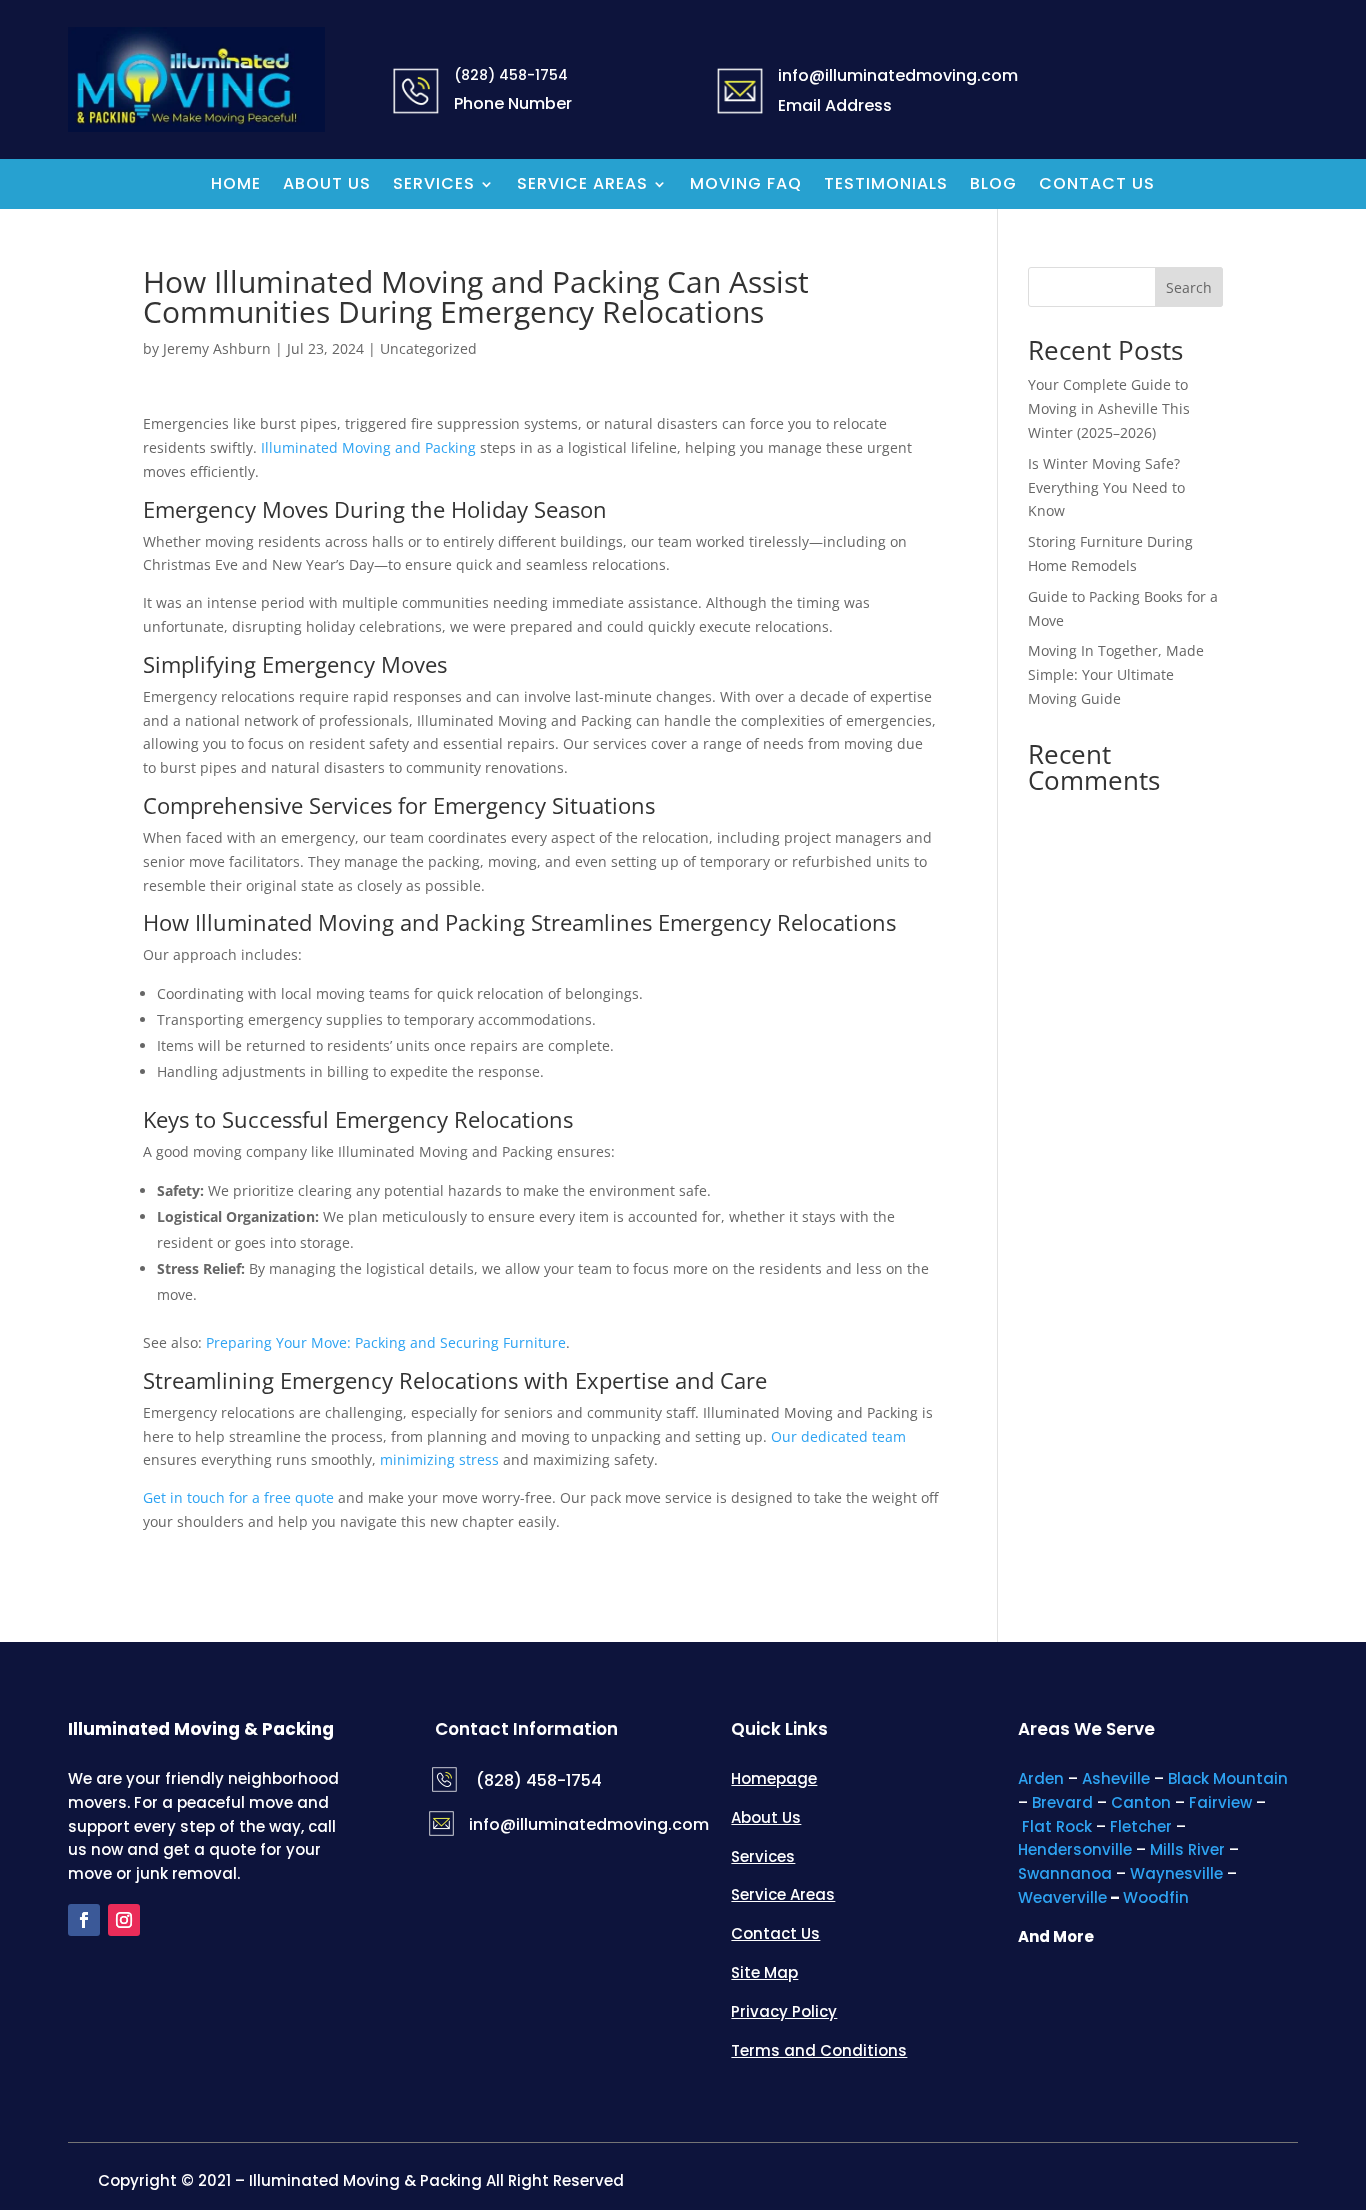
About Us (327, 186)
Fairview (1220, 1802)
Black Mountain (1228, 1778)
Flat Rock (1057, 1826)
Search (1189, 287)
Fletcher (1141, 1826)
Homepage (774, 1778)
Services (434, 186)
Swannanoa (1065, 1873)
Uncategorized (428, 348)
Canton (1141, 1802)
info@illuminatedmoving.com (589, 1824)
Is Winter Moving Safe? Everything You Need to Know (1106, 487)
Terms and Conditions (819, 2050)
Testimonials (886, 186)
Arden (1041, 1778)
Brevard (1062, 1802)
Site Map (764, 1972)
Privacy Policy (784, 2011)
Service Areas (582, 186)
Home (236, 186)
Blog (993, 186)
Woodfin (1156, 1897)
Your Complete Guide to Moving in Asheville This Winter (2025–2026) (1109, 408)
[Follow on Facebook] (84, 1920)
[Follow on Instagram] (124, 1920)
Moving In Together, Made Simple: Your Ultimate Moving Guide (1116, 674)
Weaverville (1062, 1897)
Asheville (1116, 1778)
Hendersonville (1075, 1849)
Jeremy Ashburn (217, 348)
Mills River (1187, 1849)
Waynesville (1176, 1873)
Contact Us (1097, 186)
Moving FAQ (746, 186)
